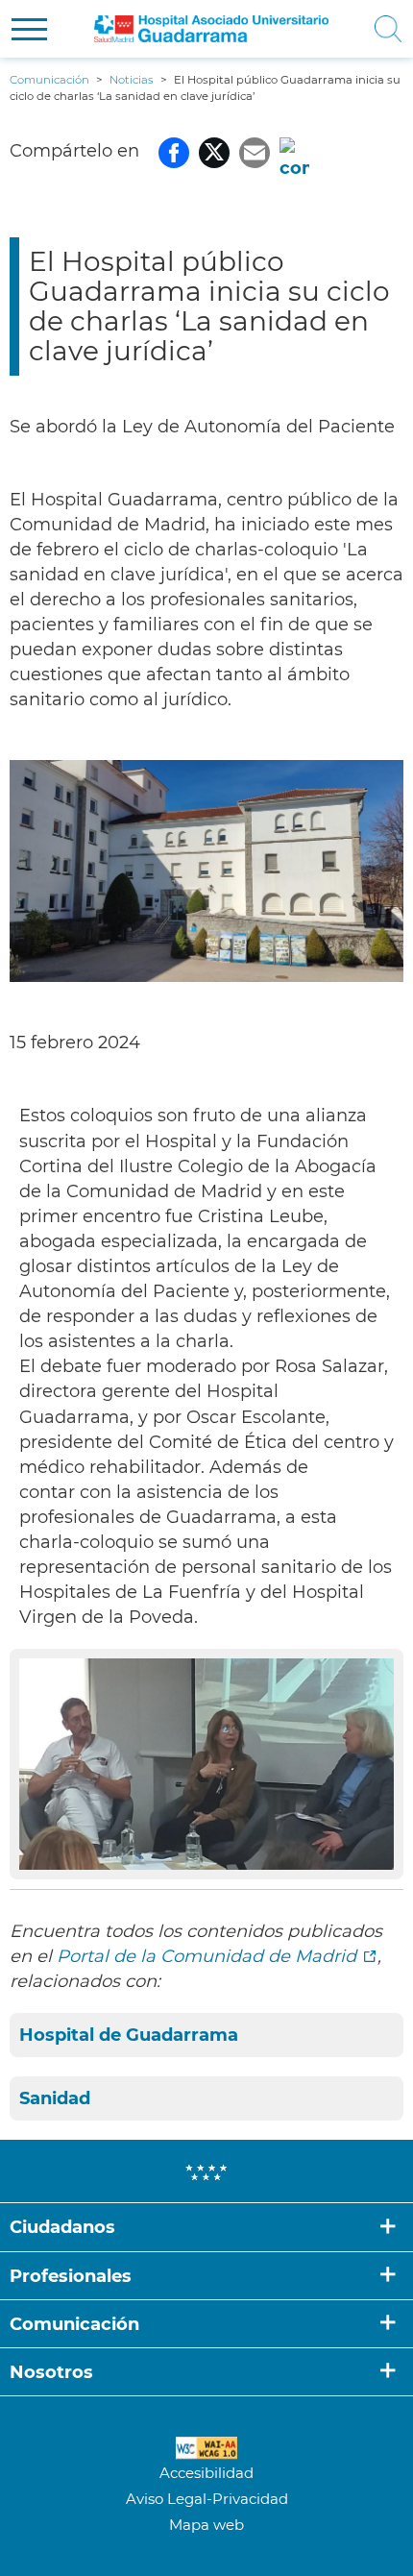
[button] (29, 29)
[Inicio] (211, 29)
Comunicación (74, 2324)
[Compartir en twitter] (214, 151)
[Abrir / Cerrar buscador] (385, 29)
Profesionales (71, 2276)
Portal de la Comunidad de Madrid (206, 1956)
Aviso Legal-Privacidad (207, 2499)
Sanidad (55, 2098)
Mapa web (206, 2525)
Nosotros (51, 2372)
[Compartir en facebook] (174, 151)
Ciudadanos (62, 2227)
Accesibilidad (206, 2473)
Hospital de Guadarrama (129, 2035)
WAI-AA (206, 2448)
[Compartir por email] (255, 151)
